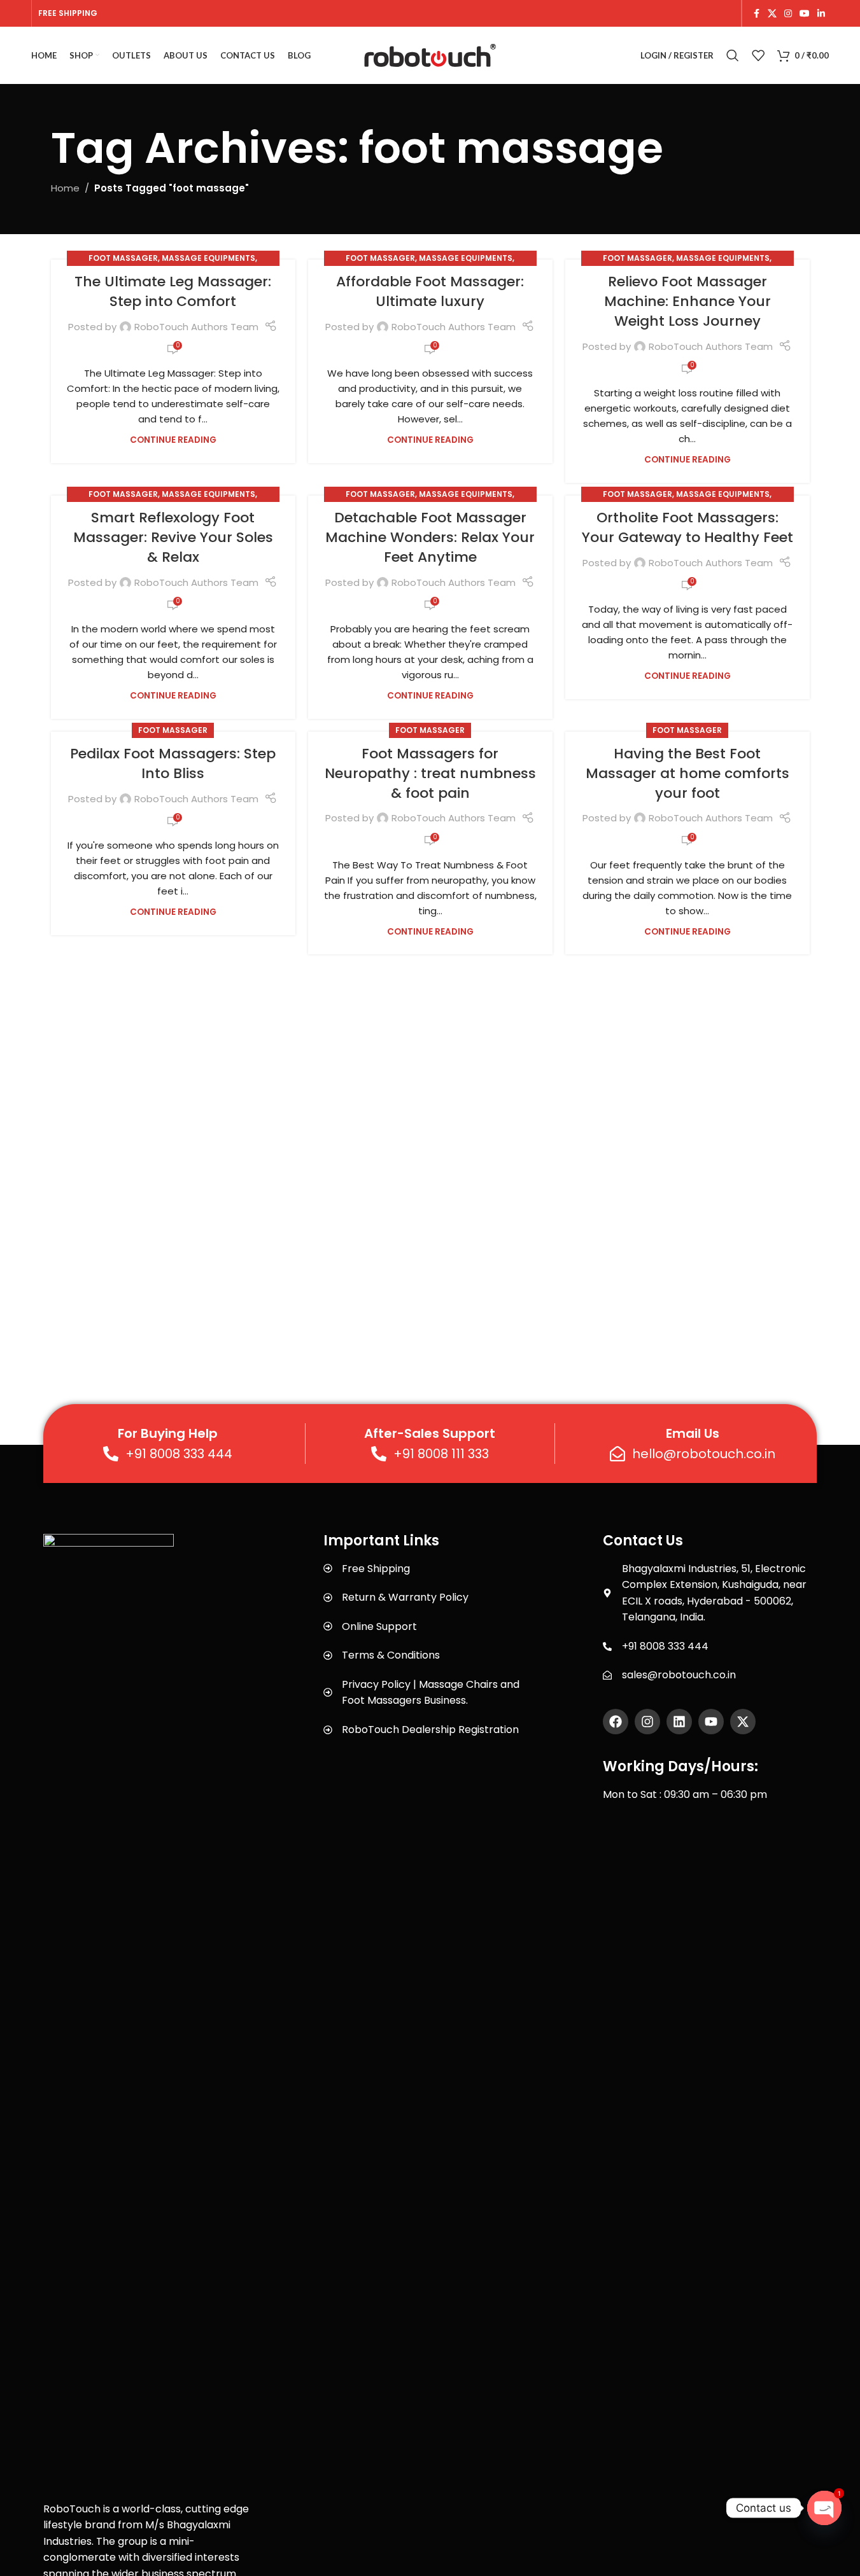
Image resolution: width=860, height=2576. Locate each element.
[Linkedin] (679, 1722)
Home (65, 188)
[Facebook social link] (756, 14)
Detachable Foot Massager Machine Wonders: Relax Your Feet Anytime (430, 537)
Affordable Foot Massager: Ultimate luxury (430, 291)
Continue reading (173, 440)
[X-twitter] (743, 1722)
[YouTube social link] (805, 14)
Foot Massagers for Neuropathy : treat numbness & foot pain (430, 773)
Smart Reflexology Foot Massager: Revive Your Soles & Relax (173, 537)
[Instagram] (647, 1722)
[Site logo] (430, 54)
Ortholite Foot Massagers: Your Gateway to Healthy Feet (687, 527)
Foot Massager (123, 258)
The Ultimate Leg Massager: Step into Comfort (173, 291)
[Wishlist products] (758, 55)
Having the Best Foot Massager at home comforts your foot (687, 773)
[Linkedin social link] (821, 14)
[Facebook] (616, 1722)
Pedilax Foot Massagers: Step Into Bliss (173, 763)
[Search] (733, 55)
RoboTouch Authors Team (196, 327)
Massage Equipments (208, 258)
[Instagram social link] (788, 14)
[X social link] (772, 14)
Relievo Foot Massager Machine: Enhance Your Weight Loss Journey (687, 301)
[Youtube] (711, 1722)
